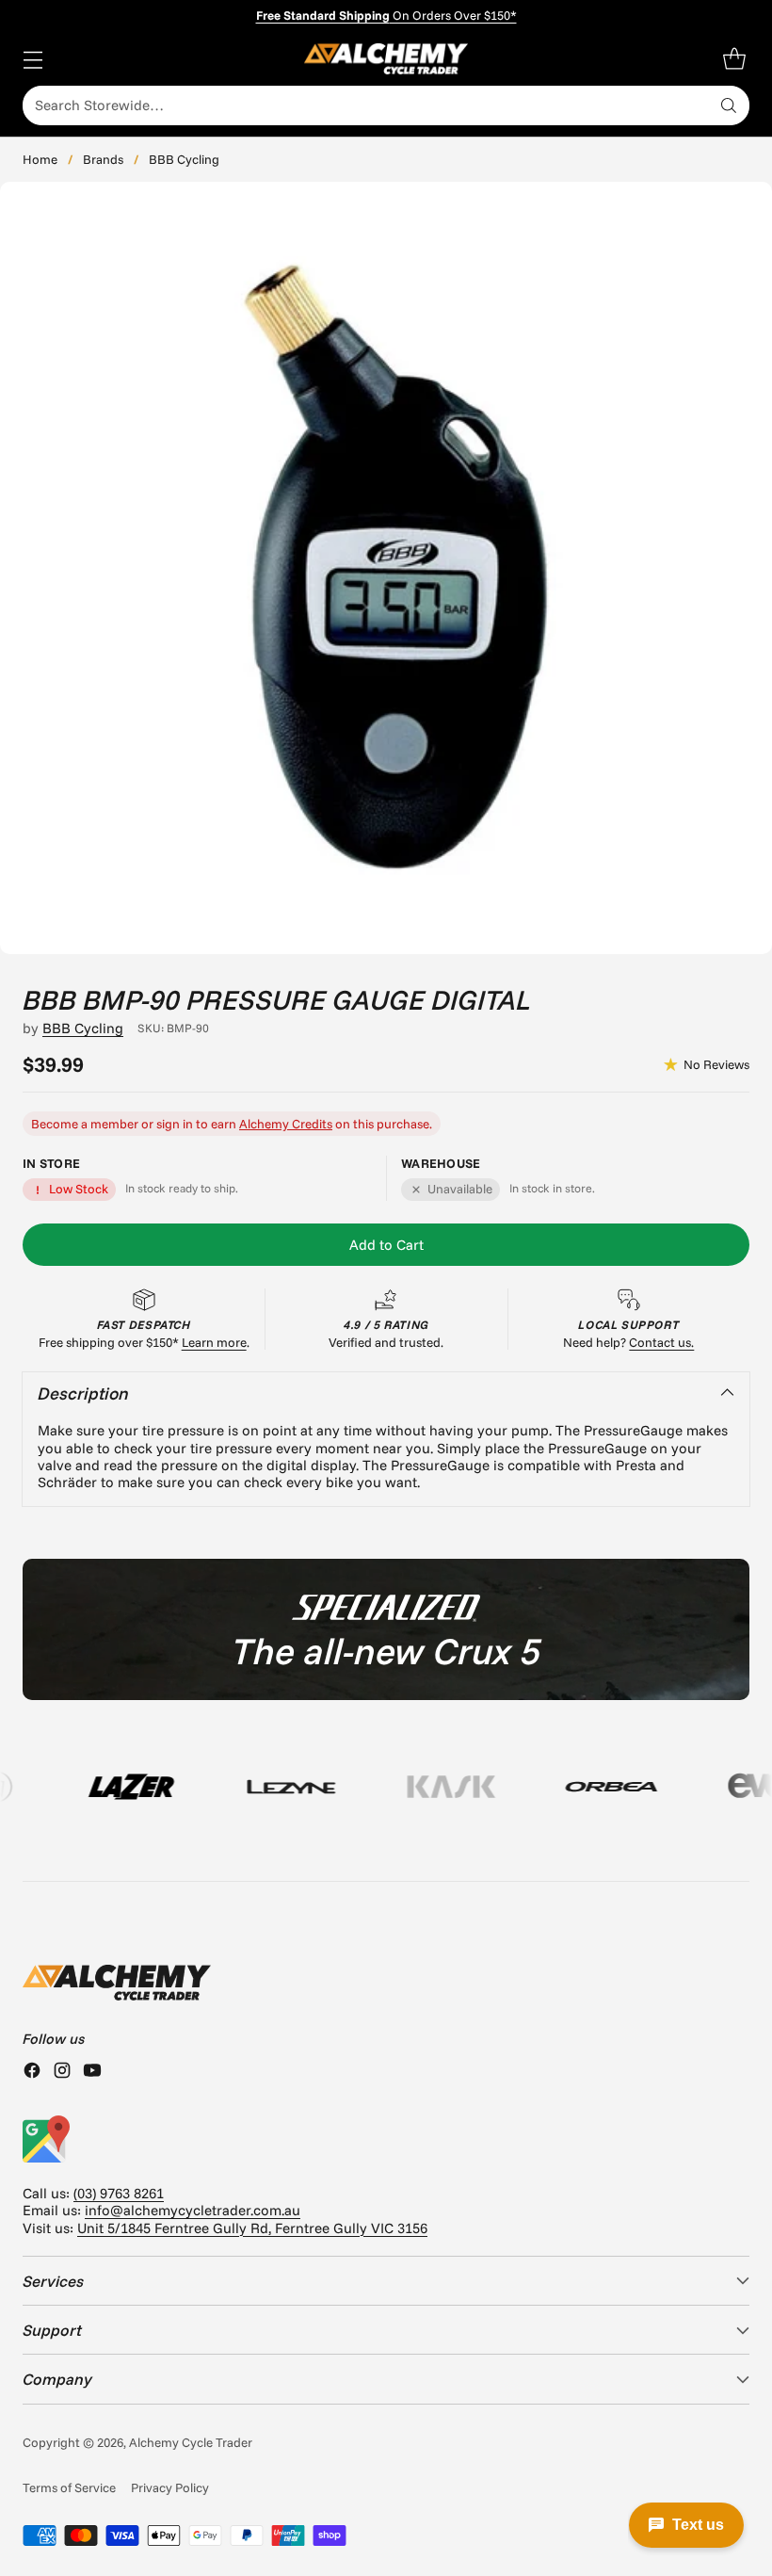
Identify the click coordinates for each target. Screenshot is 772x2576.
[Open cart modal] (734, 59)
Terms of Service (69, 2487)
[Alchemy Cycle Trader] (386, 59)
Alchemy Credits (286, 1124)
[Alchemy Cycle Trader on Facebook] (32, 2072)
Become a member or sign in (112, 1124)
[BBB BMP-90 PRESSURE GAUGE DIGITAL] (386, 568)
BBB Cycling (184, 159)
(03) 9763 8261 (119, 2193)
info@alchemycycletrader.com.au (193, 2210)
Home (40, 159)
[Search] (729, 105)
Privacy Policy (170, 2487)
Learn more (214, 1342)
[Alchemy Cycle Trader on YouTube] (92, 2072)
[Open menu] (32, 59)
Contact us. (661, 1342)
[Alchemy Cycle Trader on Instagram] (62, 2072)
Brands (103, 159)
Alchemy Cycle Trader (191, 2442)
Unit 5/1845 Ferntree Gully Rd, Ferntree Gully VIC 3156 (252, 2228)
